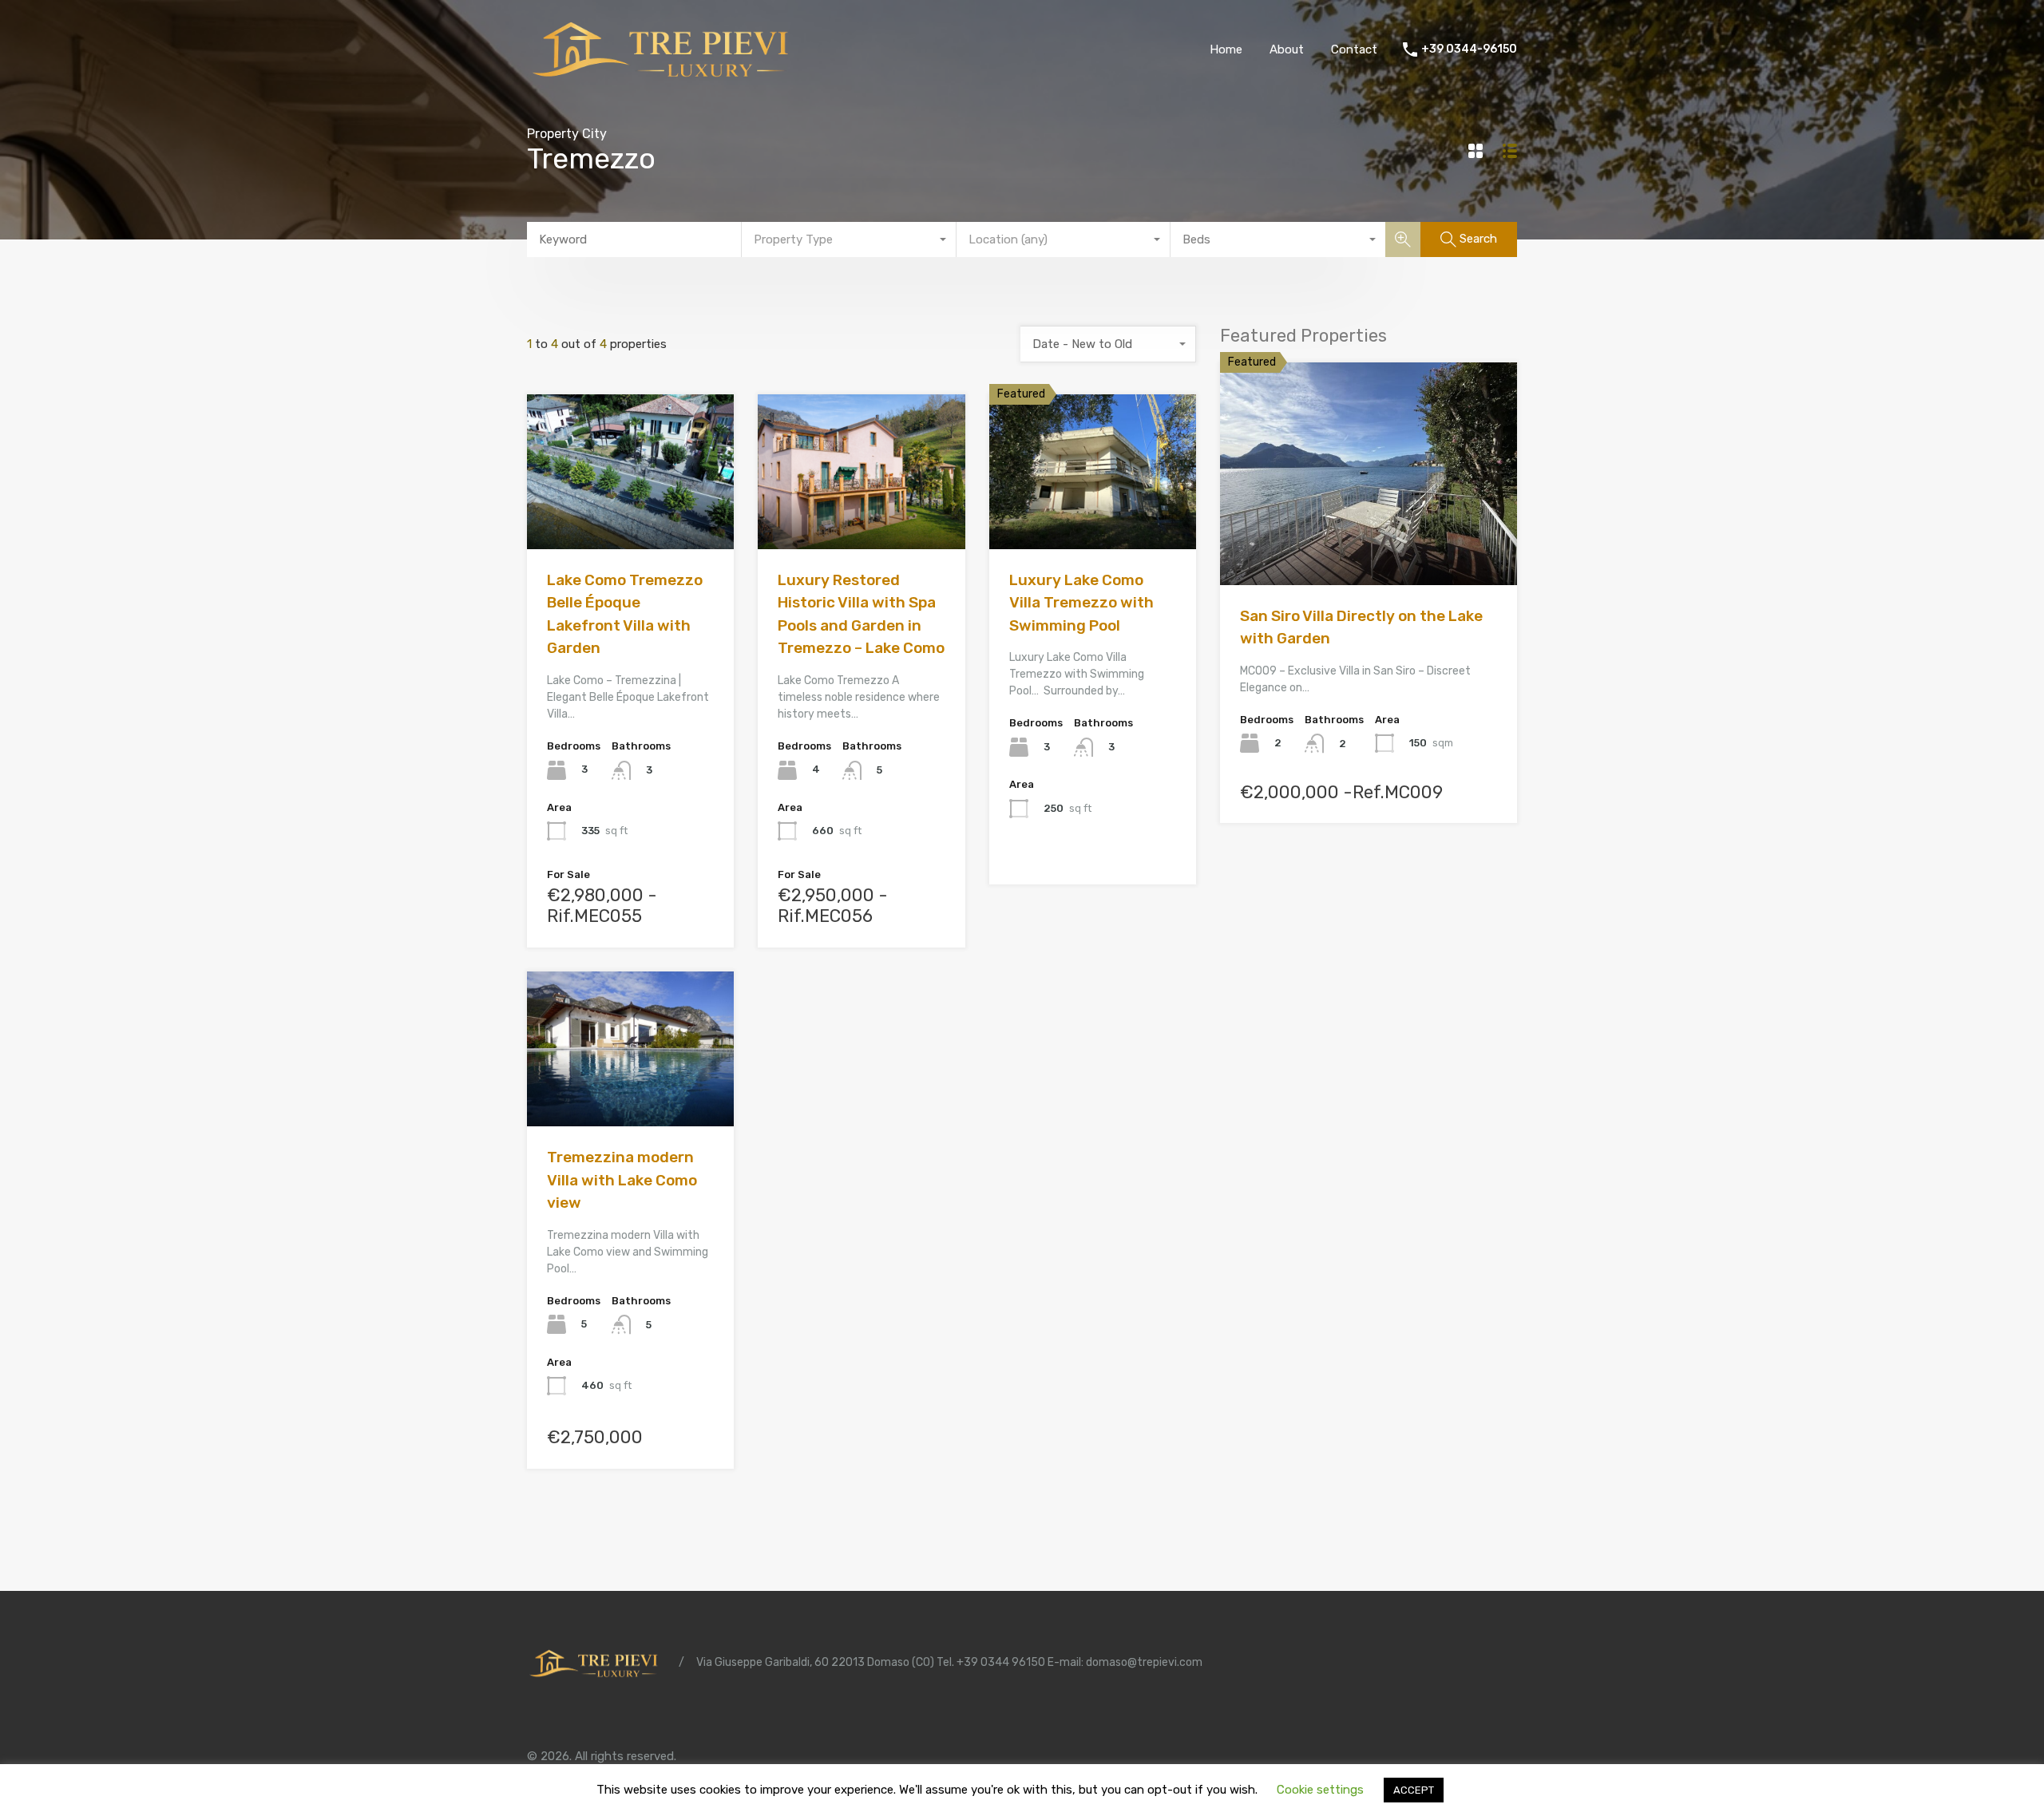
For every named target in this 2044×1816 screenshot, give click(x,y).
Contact (1354, 49)
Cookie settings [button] (1320, 1790)
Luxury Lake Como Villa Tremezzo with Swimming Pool (1081, 603)
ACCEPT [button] (1414, 1790)
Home (1226, 49)
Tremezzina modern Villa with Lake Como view (622, 1180)
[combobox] (849, 239)
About (1287, 49)
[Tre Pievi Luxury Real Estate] (667, 77)
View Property (630, 518)
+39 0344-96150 (1469, 49)
